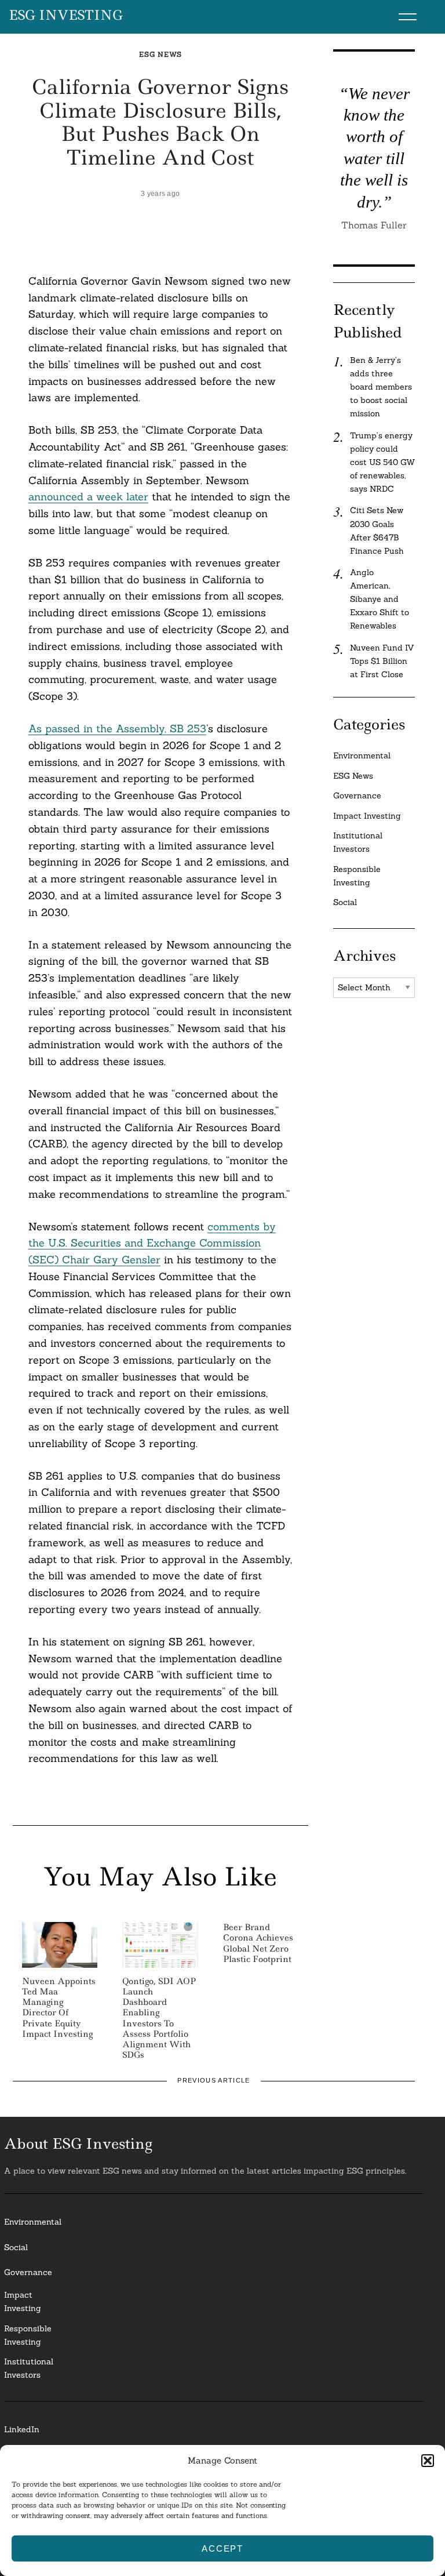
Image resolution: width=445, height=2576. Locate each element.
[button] (428, 2461)
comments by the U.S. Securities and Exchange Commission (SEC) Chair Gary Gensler (152, 1243)
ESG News (161, 54)
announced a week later (88, 497)
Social (345, 902)
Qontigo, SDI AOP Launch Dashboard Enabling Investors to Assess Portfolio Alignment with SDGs (159, 2018)
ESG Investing (66, 16)
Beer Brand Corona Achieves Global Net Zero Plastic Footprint (258, 1943)
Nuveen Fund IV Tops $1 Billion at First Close (382, 661)
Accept (222, 2548)
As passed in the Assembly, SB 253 (117, 729)
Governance (357, 795)
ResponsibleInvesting (28, 2335)
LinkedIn (22, 2429)
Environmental (362, 755)
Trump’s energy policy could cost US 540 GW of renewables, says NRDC (382, 462)
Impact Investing (367, 816)
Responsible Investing (357, 876)
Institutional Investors (358, 842)
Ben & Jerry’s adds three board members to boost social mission (381, 387)
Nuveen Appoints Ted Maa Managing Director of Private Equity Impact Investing (59, 2008)
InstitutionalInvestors (29, 2368)
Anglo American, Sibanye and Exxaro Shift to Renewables (380, 599)
